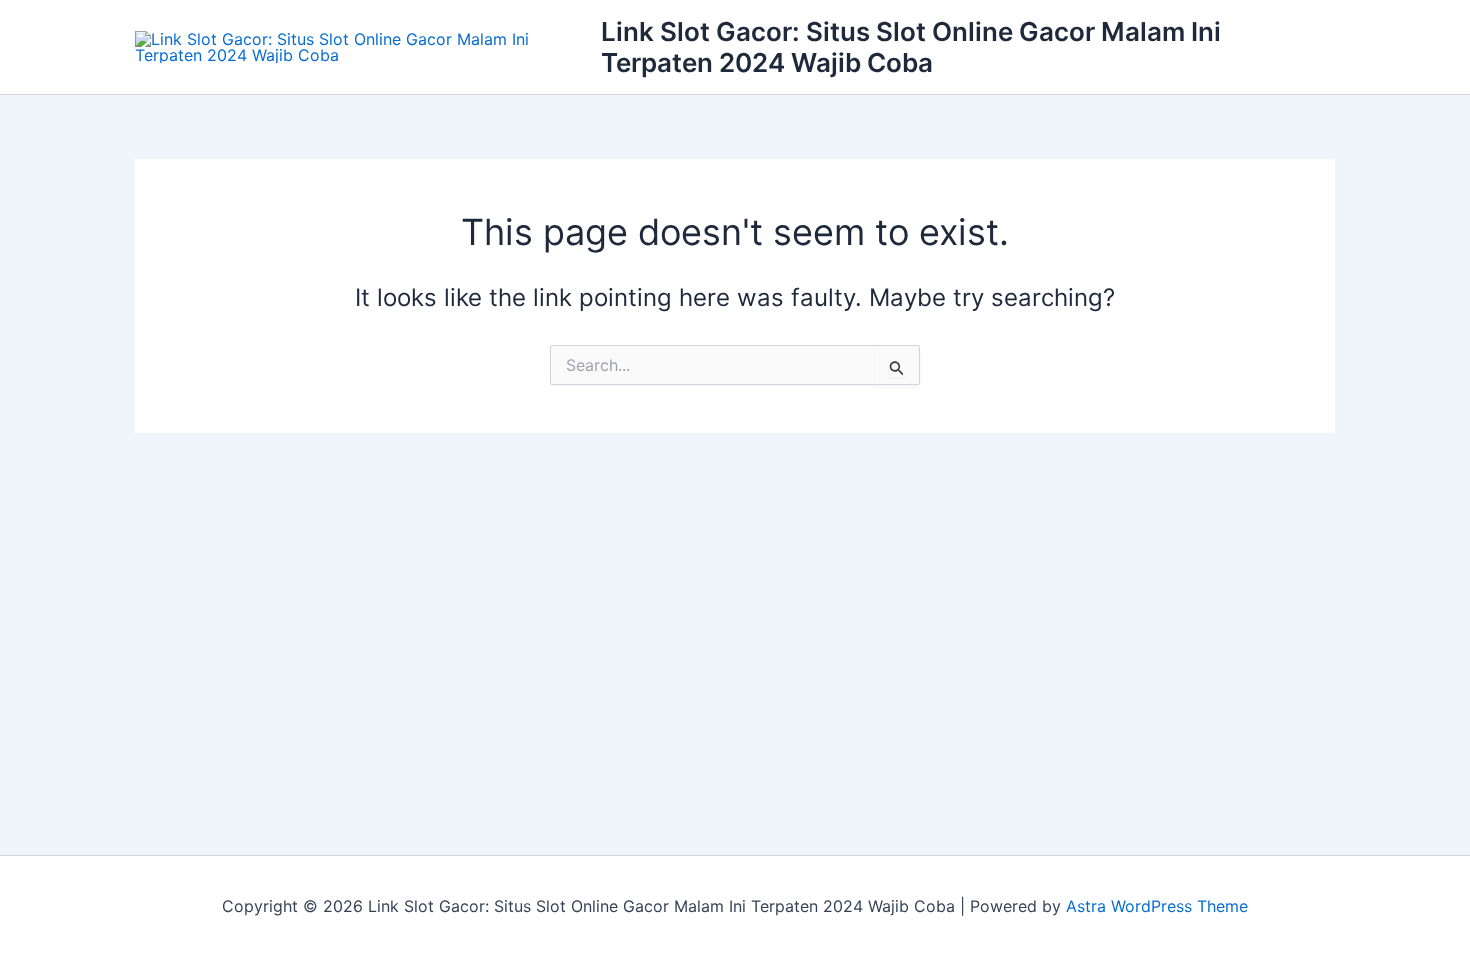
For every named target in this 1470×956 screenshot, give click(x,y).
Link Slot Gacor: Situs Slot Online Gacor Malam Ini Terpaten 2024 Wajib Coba (911, 47)
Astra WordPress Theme (1157, 906)
